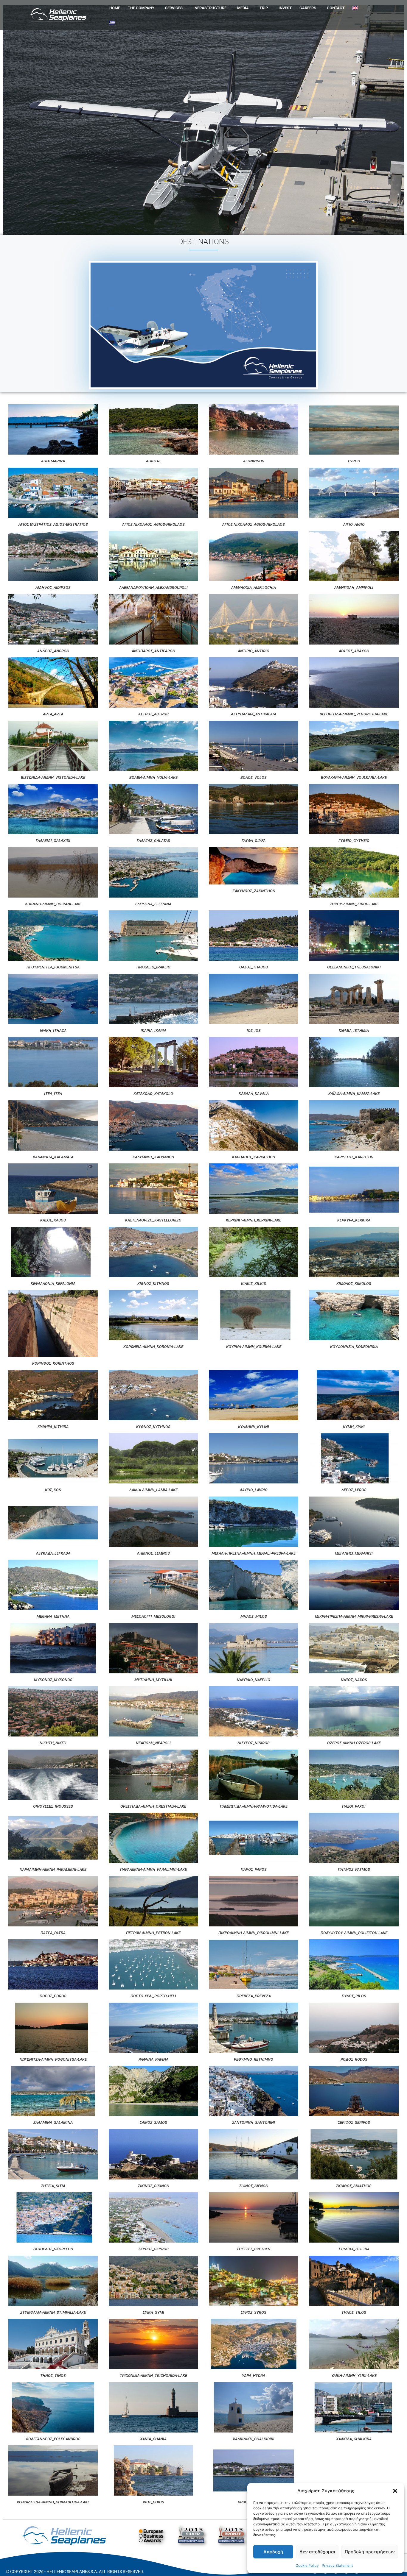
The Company (141, 8)
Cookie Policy (307, 2565)
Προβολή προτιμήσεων (370, 2552)
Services (174, 8)
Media (243, 8)
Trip (264, 8)
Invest (285, 8)
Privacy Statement (337, 2565)
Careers (308, 8)
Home (115, 8)
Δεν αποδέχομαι (317, 2552)
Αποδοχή (273, 2552)
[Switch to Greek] (112, 23)
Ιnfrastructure (210, 8)
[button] (395, 2491)
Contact (336, 8)
